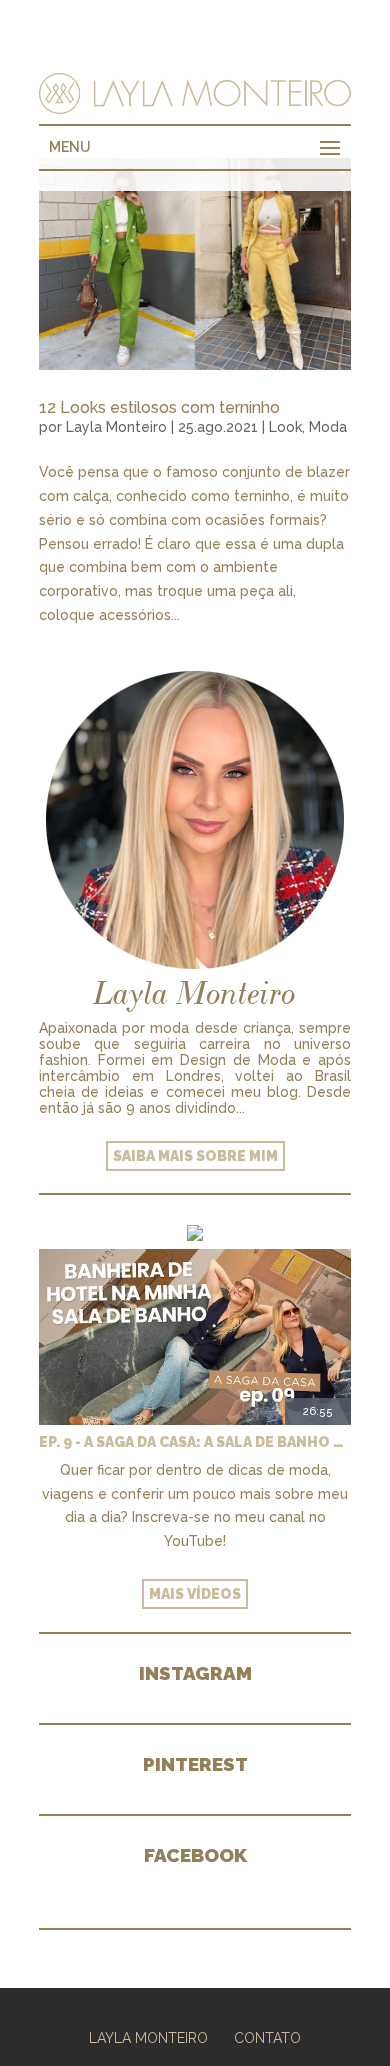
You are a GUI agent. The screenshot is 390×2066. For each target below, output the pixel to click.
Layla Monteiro (116, 427)
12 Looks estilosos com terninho (159, 407)
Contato (267, 2038)
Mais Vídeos (195, 1594)
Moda (328, 427)
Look (285, 427)
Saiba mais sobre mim (195, 1156)
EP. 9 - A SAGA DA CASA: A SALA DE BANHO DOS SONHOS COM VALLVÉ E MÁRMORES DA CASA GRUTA (195, 1442)
